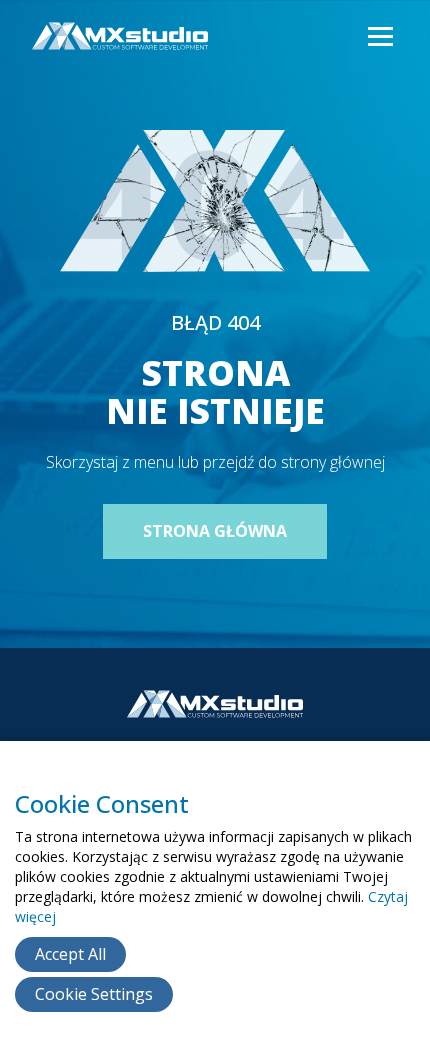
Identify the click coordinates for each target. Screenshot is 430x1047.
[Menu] (379, 37)
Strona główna (215, 531)
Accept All (70, 954)
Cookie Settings (94, 994)
